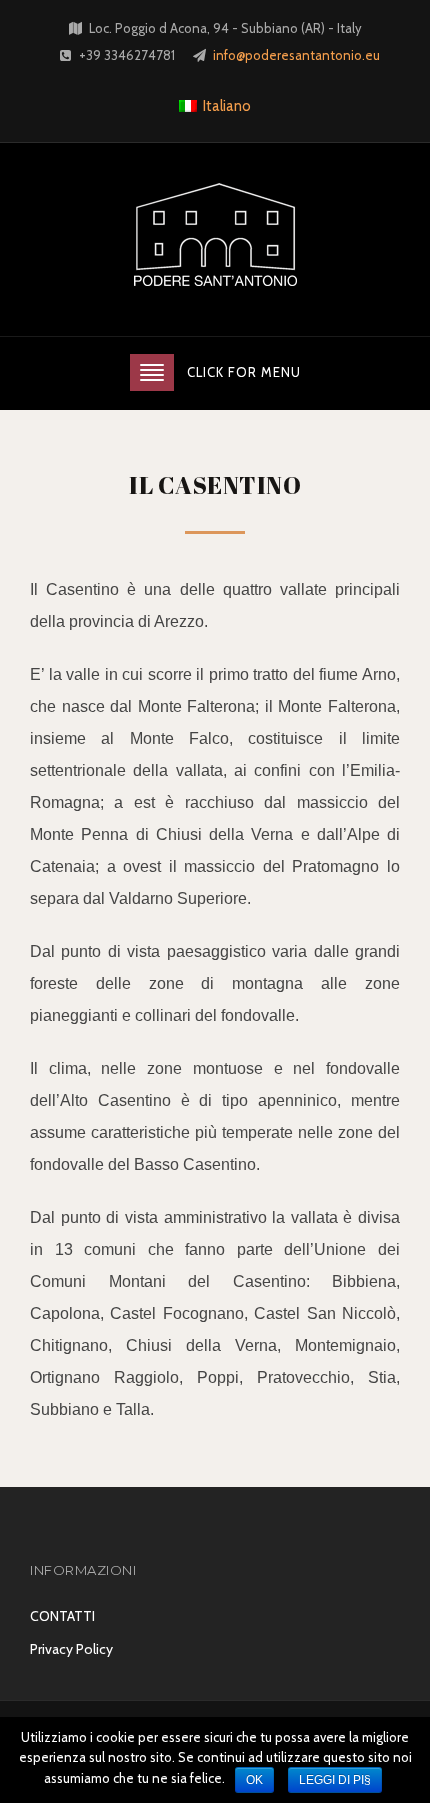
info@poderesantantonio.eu (296, 55)
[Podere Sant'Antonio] (215, 238)
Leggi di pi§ (335, 1780)
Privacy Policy (71, 1649)
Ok (254, 1780)
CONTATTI (62, 1616)
